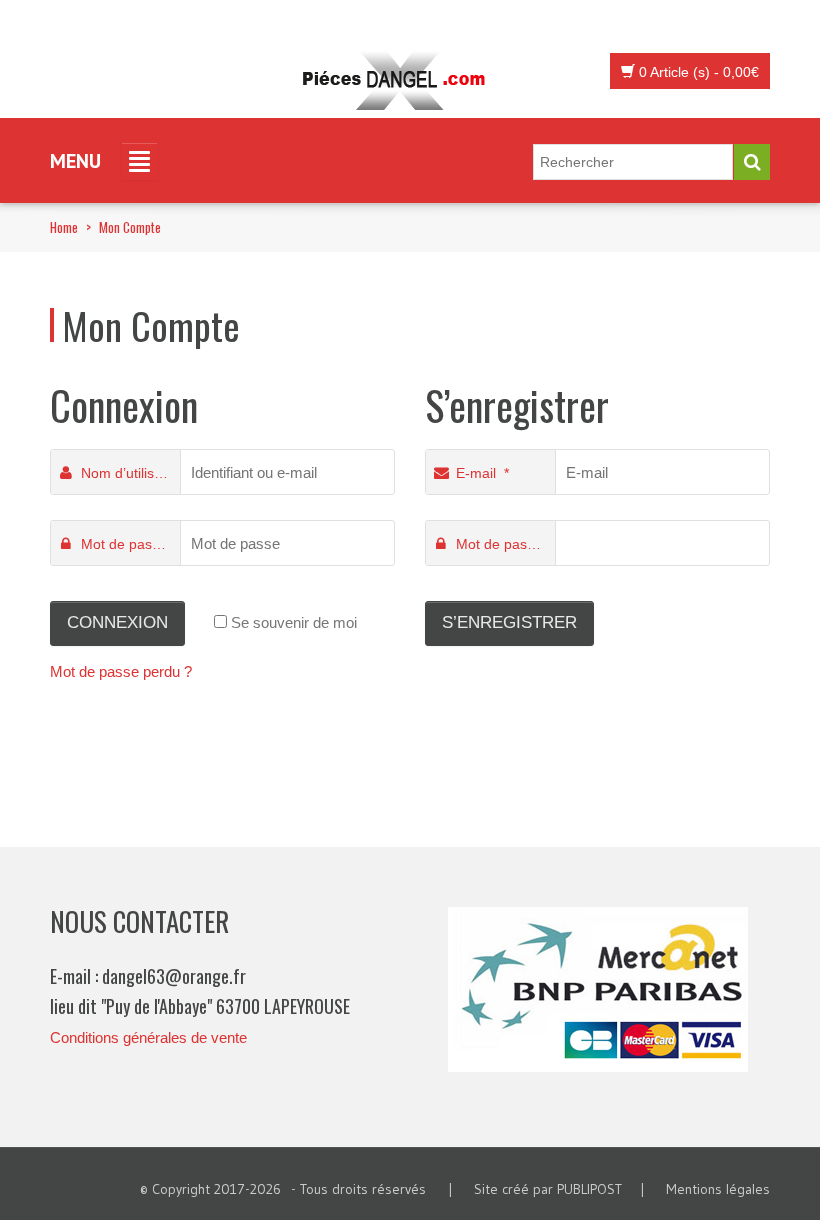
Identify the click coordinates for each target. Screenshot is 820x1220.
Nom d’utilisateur (131, 473)
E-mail (482, 473)
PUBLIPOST (589, 1189)
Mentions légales (718, 1189)
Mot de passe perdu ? (121, 671)
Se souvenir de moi (292, 622)
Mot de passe (128, 544)
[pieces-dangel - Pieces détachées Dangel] (400, 81)
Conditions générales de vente (148, 1037)
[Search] (752, 162)
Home (64, 227)
